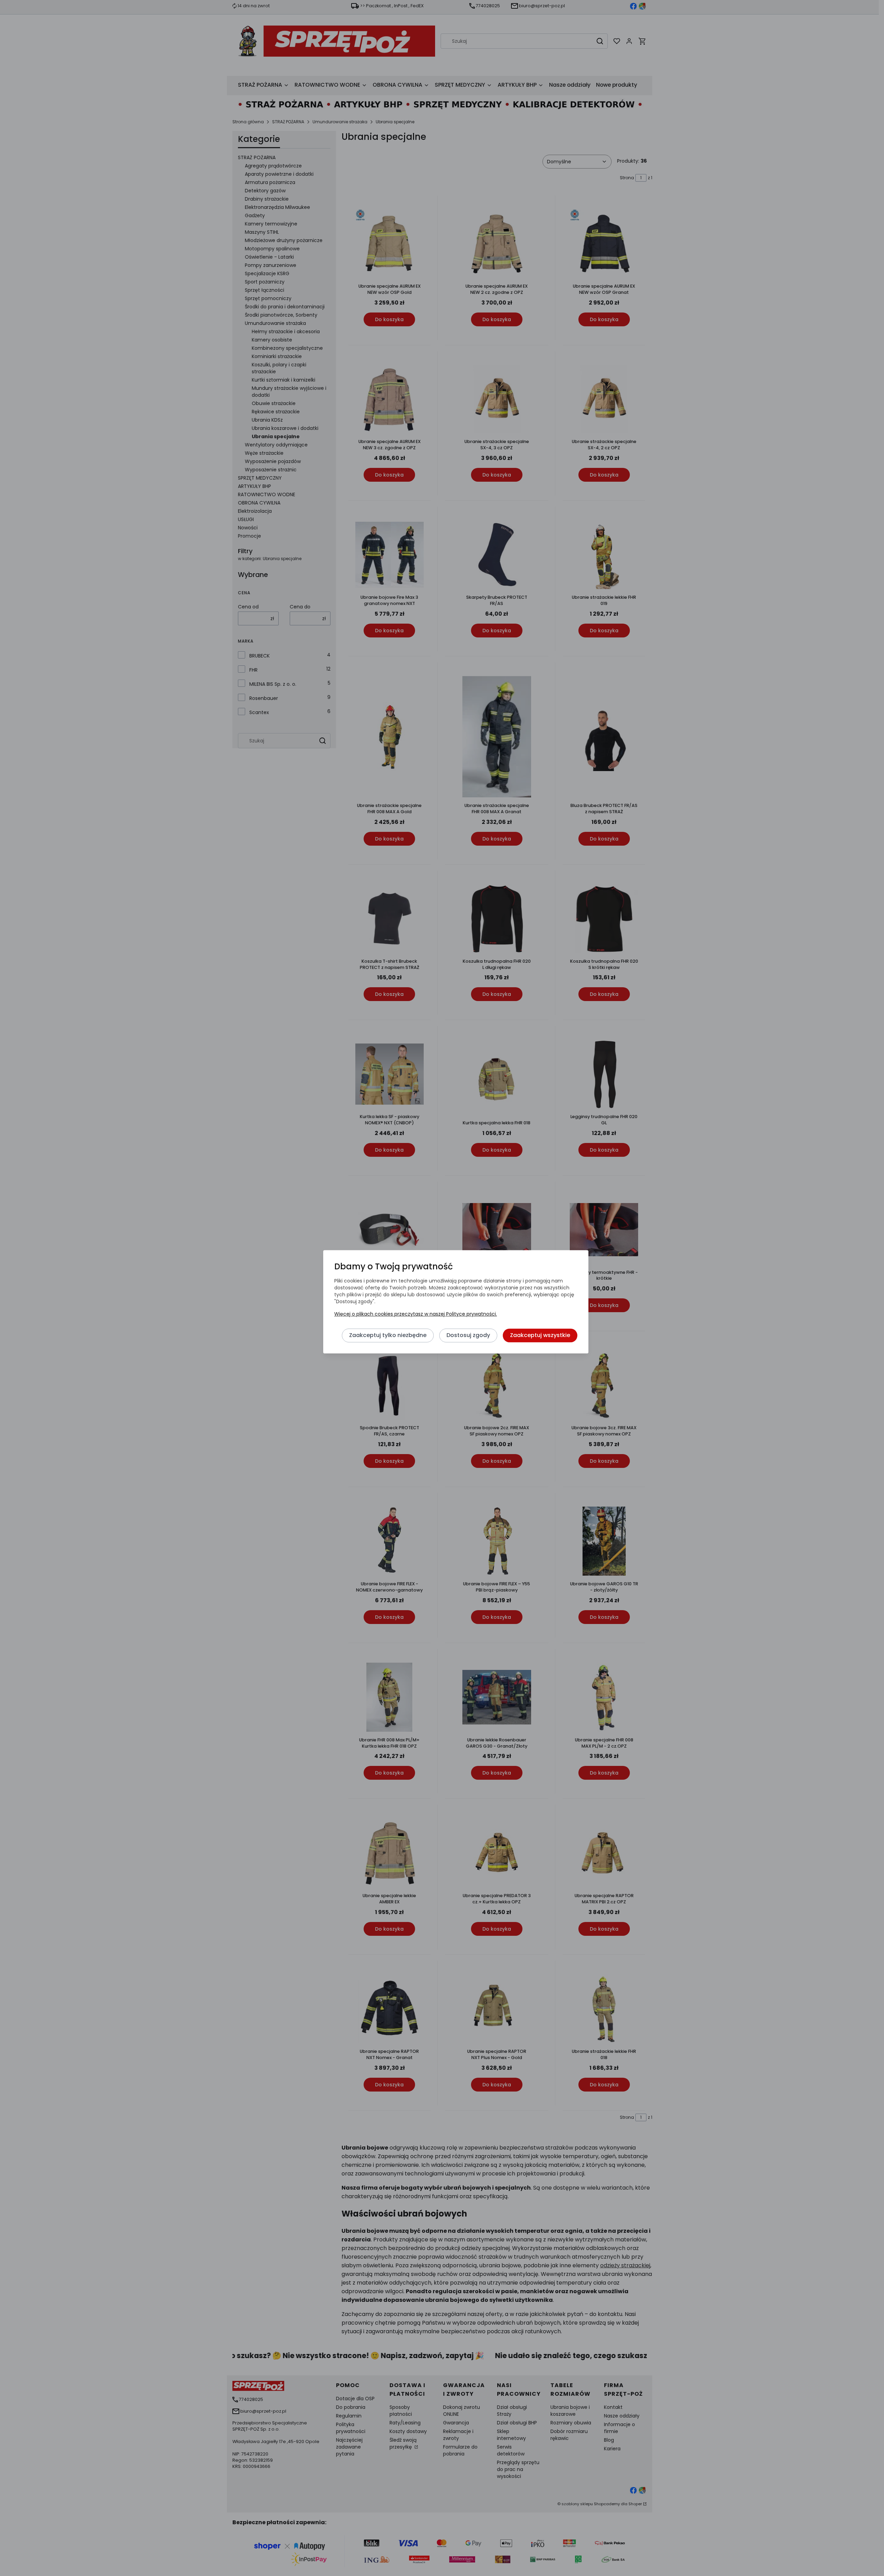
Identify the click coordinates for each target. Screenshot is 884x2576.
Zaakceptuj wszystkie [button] (540, 1335)
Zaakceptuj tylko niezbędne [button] (388, 1335)
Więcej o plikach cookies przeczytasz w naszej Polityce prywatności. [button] (416, 1314)
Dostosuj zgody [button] (468, 1335)
